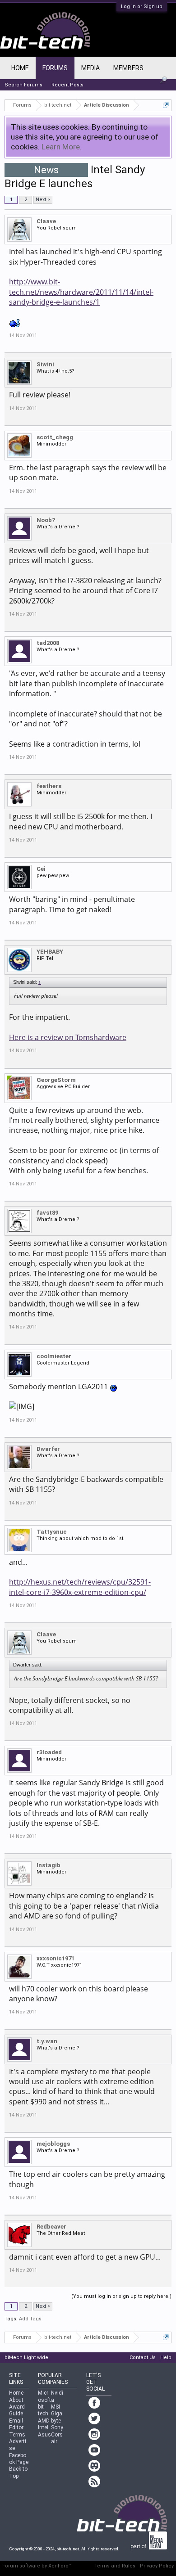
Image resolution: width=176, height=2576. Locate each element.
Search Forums (23, 85)
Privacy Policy (157, 2566)
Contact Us (143, 2358)
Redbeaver (51, 2227)
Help (166, 2358)
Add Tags (30, 2319)
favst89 (47, 1213)
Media (90, 68)
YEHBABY (50, 952)
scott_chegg (55, 437)
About (16, 2400)
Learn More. (62, 147)
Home (20, 68)
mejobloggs (53, 2144)
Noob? (46, 520)
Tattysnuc (52, 1532)
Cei (41, 869)
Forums (55, 68)
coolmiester (54, 1356)
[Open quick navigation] (166, 105)
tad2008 (48, 643)
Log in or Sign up (142, 7)
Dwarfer (48, 1449)
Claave (46, 221)
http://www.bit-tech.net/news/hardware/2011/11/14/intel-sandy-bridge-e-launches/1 (81, 292)
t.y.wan (47, 2041)
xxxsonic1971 (56, 1958)
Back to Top (18, 2472)
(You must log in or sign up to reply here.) (121, 2296)
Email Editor (16, 2424)
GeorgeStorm (56, 1080)
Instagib (49, 1865)
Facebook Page (19, 2459)
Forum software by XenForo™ (37, 2566)
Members (128, 68)
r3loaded (49, 1752)
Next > (43, 200)
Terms (17, 2435)
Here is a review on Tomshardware (68, 1037)
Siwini (45, 364)
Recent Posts (67, 85)
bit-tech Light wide (26, 2358)
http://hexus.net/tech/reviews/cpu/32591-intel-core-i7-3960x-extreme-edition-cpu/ (80, 1587)
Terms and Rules (115, 2566)
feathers (49, 786)
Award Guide (17, 2410)
